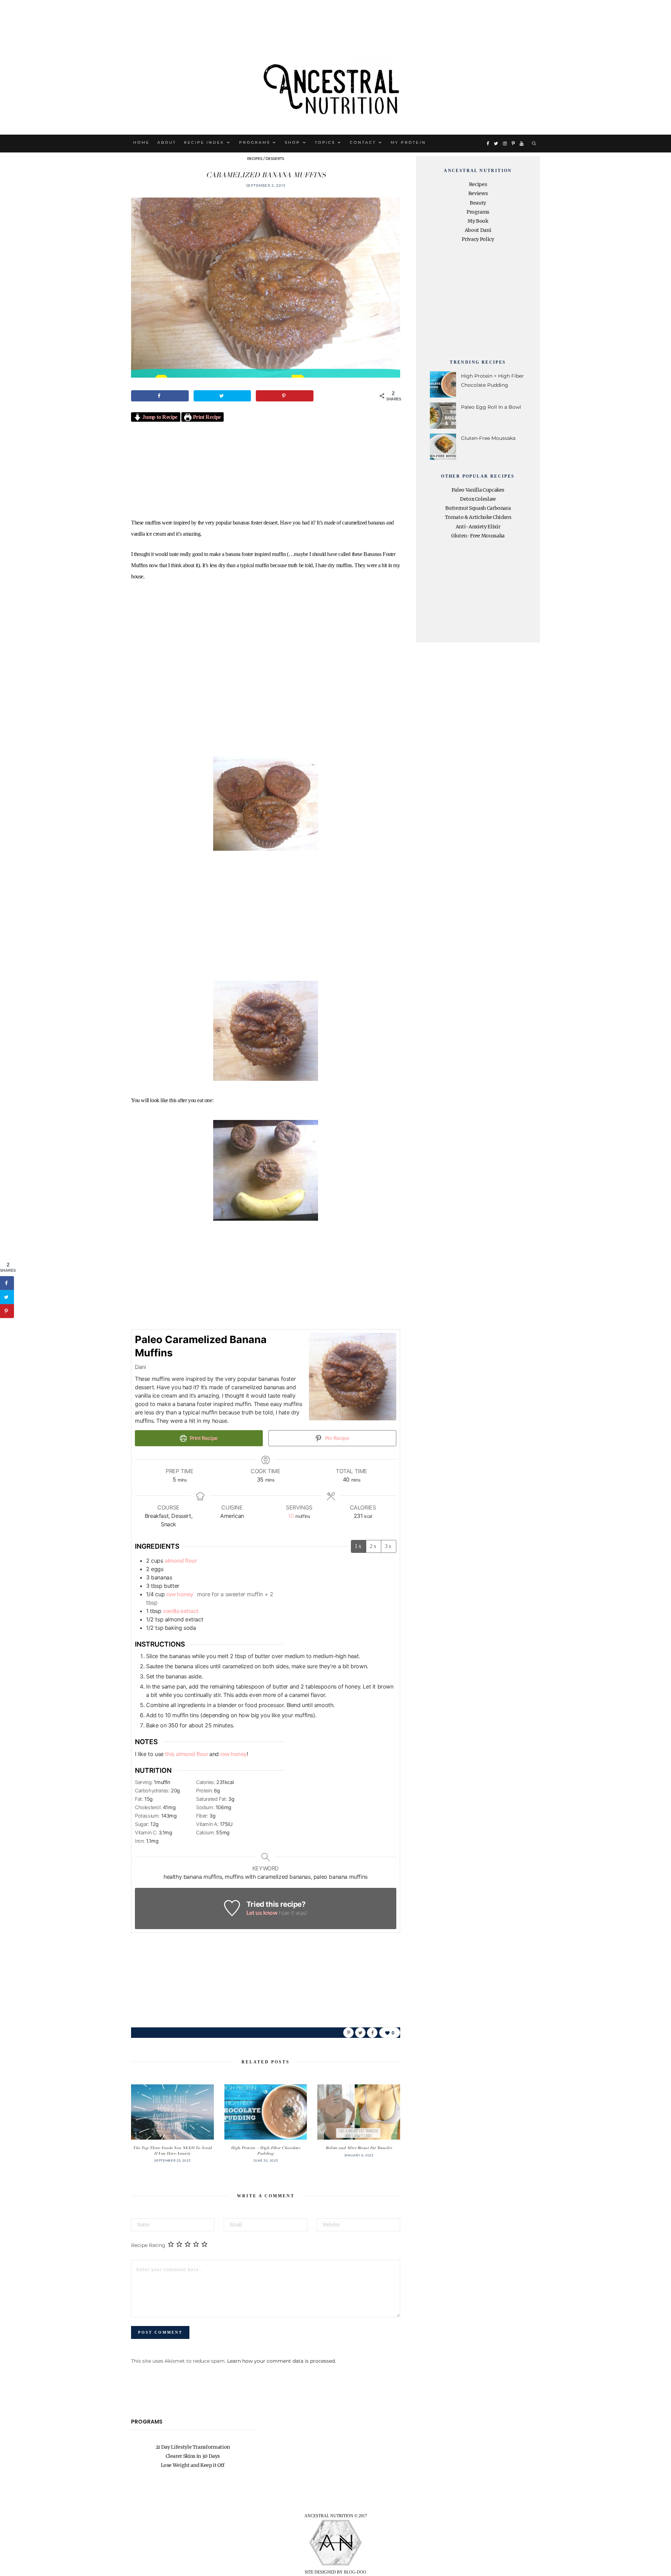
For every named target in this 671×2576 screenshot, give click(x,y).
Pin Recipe (337, 1438)
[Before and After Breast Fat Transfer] (359, 2112)
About (167, 142)
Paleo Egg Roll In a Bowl (491, 407)
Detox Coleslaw (478, 499)
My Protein (408, 142)
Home (141, 142)
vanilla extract (181, 1611)
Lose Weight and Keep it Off (193, 2465)
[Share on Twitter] (222, 396)
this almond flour (187, 1754)
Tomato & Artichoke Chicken (478, 517)
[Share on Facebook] (160, 396)
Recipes (255, 159)
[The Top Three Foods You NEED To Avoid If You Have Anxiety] (172, 2112)
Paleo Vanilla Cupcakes (478, 490)
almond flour (181, 1561)
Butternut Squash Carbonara (478, 508)
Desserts (275, 159)
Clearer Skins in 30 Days (193, 2456)
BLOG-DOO (355, 2572)
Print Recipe (206, 417)
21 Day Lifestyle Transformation (193, 2447)
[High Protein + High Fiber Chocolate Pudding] (266, 2112)
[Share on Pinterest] (348, 2033)
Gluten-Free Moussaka (488, 438)
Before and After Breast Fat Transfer (359, 2148)
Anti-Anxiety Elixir (478, 527)
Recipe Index (204, 142)
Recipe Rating (148, 2245)
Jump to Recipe (159, 417)
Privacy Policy (478, 239)
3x (389, 1546)
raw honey (181, 1594)
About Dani (478, 230)
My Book (478, 221)
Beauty (478, 203)
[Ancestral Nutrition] (335, 87)
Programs (255, 142)
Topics (325, 142)
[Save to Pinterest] (285, 396)
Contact (363, 142)
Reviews (478, 193)
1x (359, 1546)
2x (374, 1546)
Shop (293, 142)
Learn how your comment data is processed (281, 2361)
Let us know (262, 1913)
